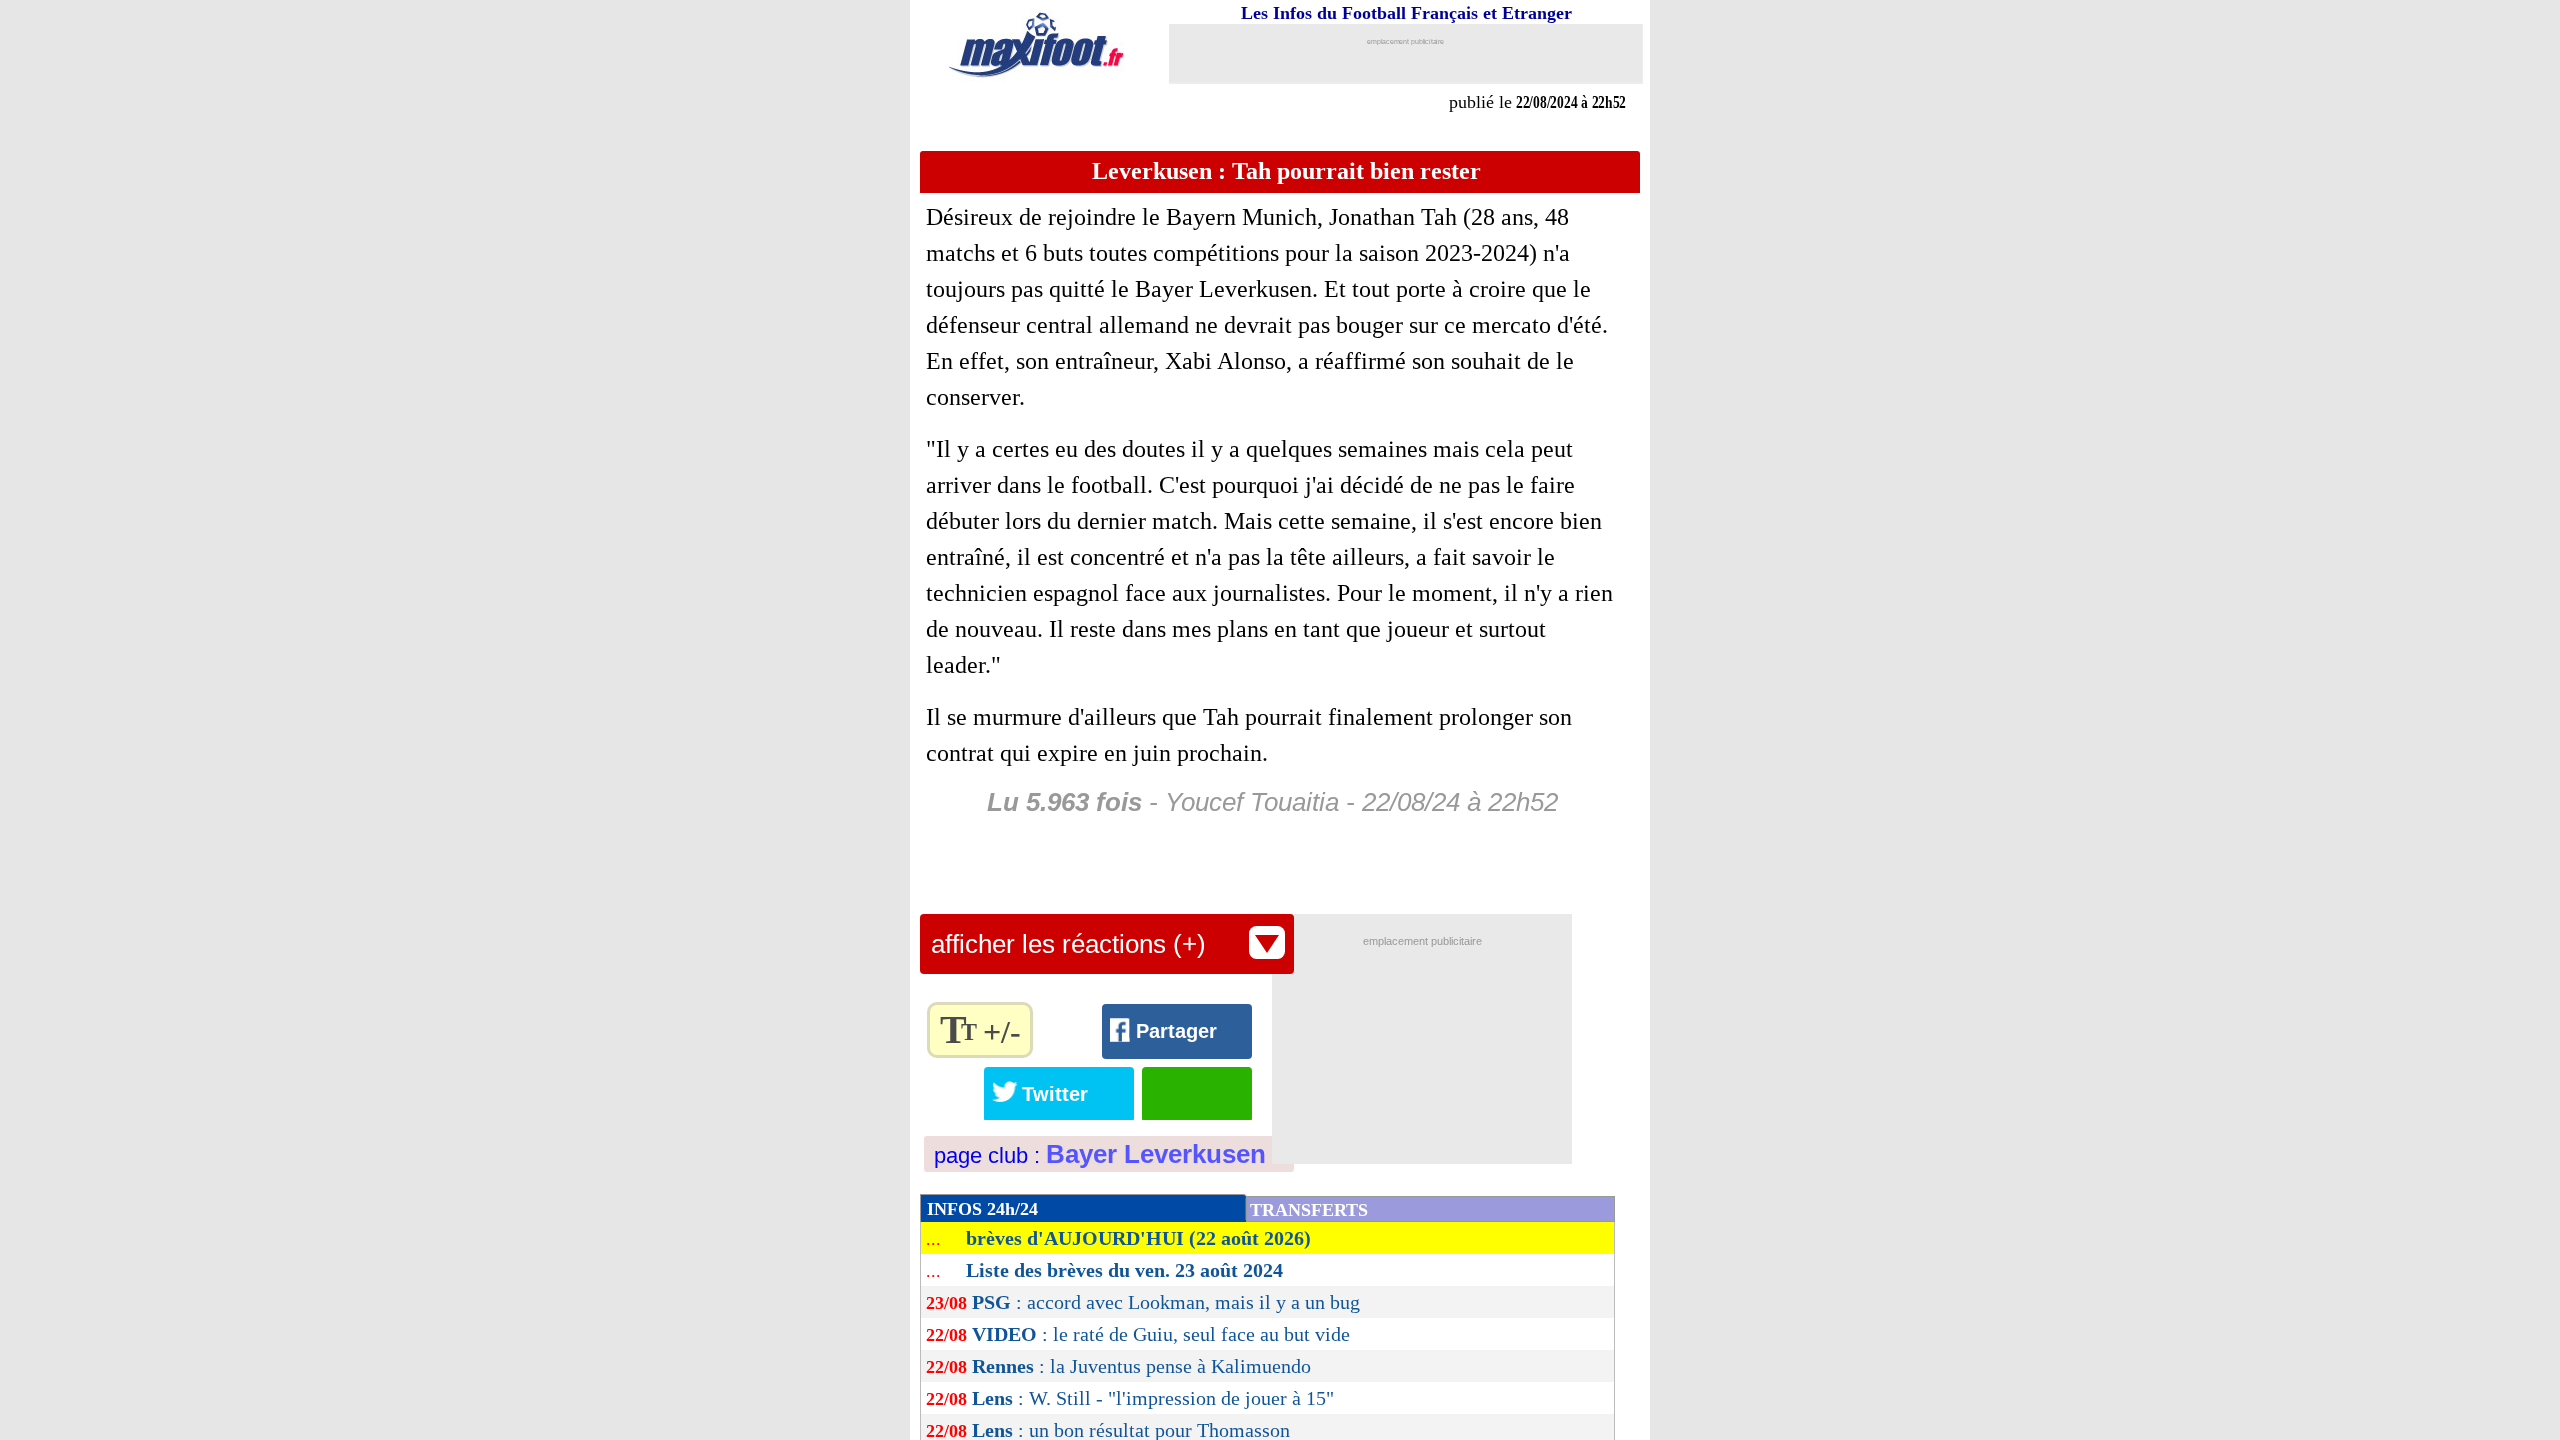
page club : (1100, 1155)
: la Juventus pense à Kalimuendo (1141, 1366)
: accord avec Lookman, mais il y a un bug (1166, 1302)
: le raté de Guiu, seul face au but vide (1161, 1334)
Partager (1176, 1031)
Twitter (1055, 1094)
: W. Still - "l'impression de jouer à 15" (1153, 1398)
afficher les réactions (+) (1068, 944)
